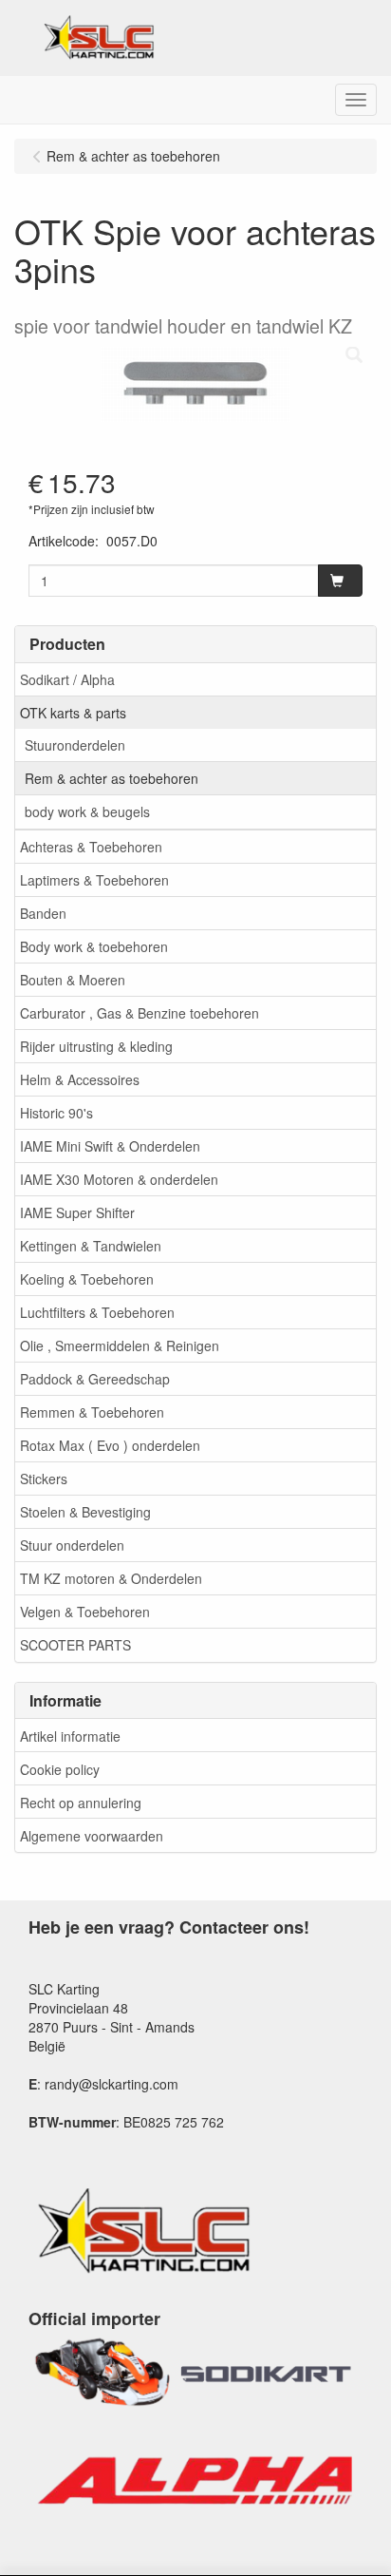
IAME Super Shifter (77, 1212)
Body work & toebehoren (94, 946)
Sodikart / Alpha (67, 679)
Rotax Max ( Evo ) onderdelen (110, 1445)
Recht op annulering (81, 1803)
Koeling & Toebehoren (87, 1279)
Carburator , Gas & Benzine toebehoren (140, 1013)
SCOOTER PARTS (75, 1645)
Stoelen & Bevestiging (85, 1512)
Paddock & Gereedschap (95, 1379)
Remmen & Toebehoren (92, 1412)
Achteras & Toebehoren (91, 847)
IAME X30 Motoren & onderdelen (119, 1179)
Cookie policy (60, 1769)
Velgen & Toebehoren (85, 1612)
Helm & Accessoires (80, 1079)
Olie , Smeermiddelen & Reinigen (120, 1345)
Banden (43, 913)
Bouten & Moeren (73, 980)
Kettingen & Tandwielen (91, 1246)
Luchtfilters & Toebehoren (97, 1312)
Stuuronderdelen (75, 745)
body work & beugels (87, 811)
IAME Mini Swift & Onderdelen (110, 1146)
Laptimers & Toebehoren (94, 880)
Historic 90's (56, 1113)
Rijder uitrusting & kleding (96, 1046)
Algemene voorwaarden (92, 1836)
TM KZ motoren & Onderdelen (111, 1578)
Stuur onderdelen (72, 1545)
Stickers (44, 1479)
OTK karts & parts (73, 713)
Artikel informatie (70, 1736)
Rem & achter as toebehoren (112, 778)
